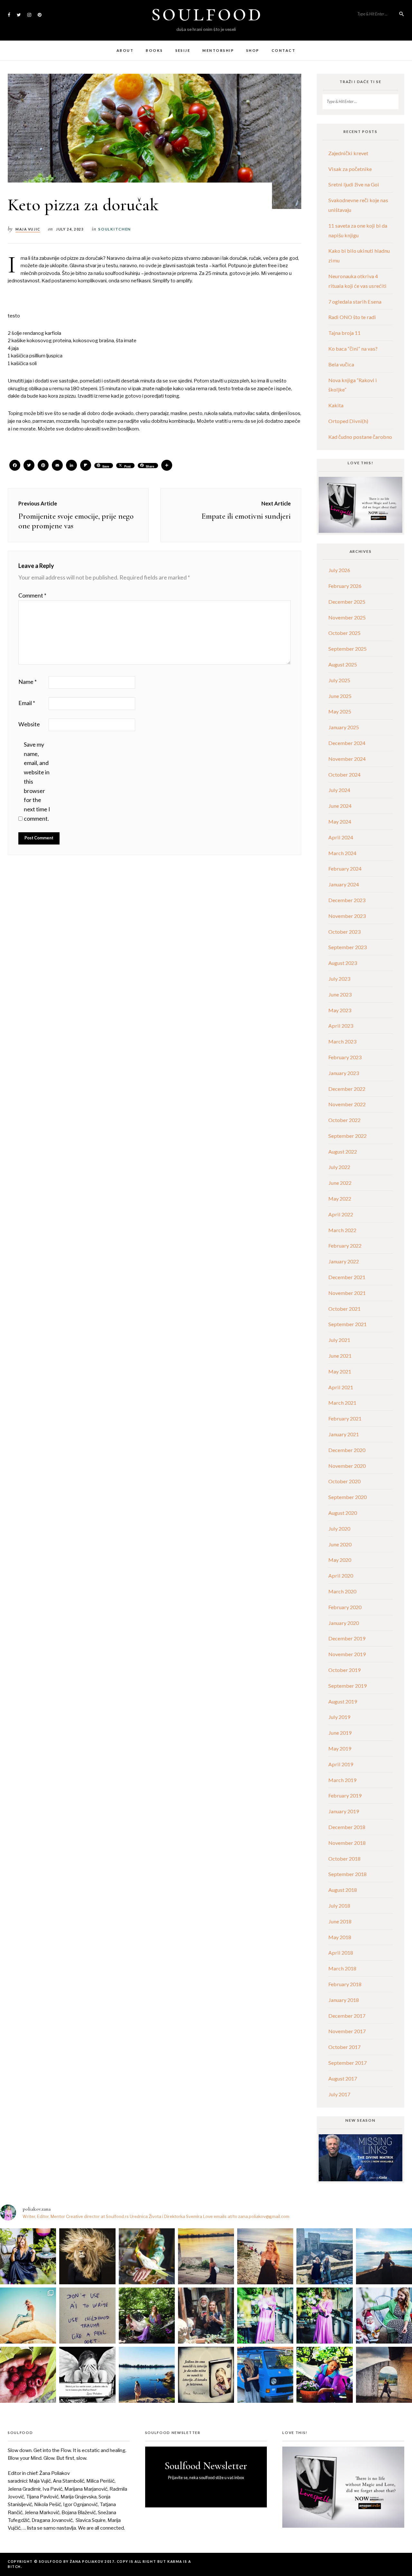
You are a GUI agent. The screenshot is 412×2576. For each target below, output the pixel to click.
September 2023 (347, 947)
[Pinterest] (43, 466)
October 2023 (344, 932)
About (125, 50)
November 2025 (347, 617)
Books (154, 50)
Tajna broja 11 (344, 333)
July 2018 (339, 1906)
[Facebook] (15, 466)
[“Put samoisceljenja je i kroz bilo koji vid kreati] (265, 2316)
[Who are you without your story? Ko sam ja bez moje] (324, 2375)
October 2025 (344, 633)
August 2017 (343, 2078)
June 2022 (340, 1183)
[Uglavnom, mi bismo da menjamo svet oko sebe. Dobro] (147, 2316)
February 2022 (345, 1246)
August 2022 (343, 1151)
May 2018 (340, 1937)
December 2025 (347, 602)
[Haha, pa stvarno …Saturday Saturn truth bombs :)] (87, 2316)
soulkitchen (115, 229)
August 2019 (343, 1701)
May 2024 (340, 821)
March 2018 (342, 1968)
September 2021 (347, 1324)
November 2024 (347, 759)
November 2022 (347, 1104)
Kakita (336, 405)
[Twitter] (29, 466)
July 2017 (339, 2094)
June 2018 (340, 1921)
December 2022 (347, 1089)
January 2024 (344, 884)
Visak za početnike (350, 169)
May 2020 (340, 1560)
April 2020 (341, 1576)
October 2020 (344, 1481)
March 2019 (342, 1780)
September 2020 (347, 1497)
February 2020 (345, 1607)
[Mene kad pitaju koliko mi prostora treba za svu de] (324, 2256)
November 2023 (347, 916)
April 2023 (341, 1026)
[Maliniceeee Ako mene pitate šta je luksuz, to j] (28, 2375)
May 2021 (340, 1371)
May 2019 (340, 1748)
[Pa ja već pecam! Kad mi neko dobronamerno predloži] (265, 2256)
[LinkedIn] (71, 466)
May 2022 (340, 1198)
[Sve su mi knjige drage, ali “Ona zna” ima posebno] (206, 2375)
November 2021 (347, 1293)
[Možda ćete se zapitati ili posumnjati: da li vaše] (147, 2375)
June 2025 (340, 696)
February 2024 (345, 868)
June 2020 (340, 1544)
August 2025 (343, 664)
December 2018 (347, 1827)
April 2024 (341, 837)
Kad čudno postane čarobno (360, 437)
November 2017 (347, 2031)
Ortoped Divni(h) (348, 421)
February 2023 (345, 1057)
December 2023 (347, 900)
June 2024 (340, 806)
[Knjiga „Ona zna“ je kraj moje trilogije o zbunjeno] (384, 2375)
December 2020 (347, 1450)
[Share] (167, 466)
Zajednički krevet (348, 153)
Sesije (183, 50)
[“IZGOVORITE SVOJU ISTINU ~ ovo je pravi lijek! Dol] (87, 2256)
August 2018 (343, 1890)
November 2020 (347, 1466)
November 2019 (347, 1654)
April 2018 (341, 1953)
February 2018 (345, 1984)
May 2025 (340, 711)
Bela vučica (341, 364)
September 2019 (347, 1686)
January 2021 (344, 1434)
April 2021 (341, 1387)
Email (27, 703)
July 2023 (339, 979)
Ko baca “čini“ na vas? (353, 349)
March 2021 (342, 1403)
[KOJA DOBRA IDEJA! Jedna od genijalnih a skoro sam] (206, 2316)
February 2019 (345, 1795)
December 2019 (347, 1638)
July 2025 (339, 680)
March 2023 (342, 1041)
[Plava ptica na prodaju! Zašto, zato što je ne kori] (265, 2375)
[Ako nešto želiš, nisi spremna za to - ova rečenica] (384, 2256)
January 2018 (344, 2000)
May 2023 (340, 1010)
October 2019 (344, 1670)
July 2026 (339, 570)
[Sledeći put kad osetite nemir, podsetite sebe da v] (87, 2375)
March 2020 (342, 1591)
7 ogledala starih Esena (355, 302)
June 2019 (340, 1733)
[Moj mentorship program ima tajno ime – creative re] (28, 2316)
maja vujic (28, 229)
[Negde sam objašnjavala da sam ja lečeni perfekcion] (324, 2316)
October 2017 (344, 2047)
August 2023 (343, 963)
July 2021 (339, 1340)
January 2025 (344, 727)
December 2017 (347, 2016)
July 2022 (339, 1167)
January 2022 (344, 1261)
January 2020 (344, 1623)
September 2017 (347, 2063)
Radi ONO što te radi (352, 317)
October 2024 (344, 774)
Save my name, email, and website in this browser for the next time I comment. (37, 781)
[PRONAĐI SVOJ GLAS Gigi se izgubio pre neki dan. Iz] (147, 2256)
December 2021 (347, 1277)
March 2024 (342, 853)
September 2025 (347, 649)
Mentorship (218, 50)
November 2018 (347, 1843)
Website (29, 724)
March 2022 (342, 1230)
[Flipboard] (86, 466)
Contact (284, 50)
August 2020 (343, 1513)
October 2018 (344, 1859)
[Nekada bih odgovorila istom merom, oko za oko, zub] (28, 2256)
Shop (253, 50)
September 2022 (347, 1136)
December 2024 (347, 743)
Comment (32, 595)
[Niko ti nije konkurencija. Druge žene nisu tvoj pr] (384, 2316)
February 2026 (345, 586)
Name (28, 682)
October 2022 (344, 1120)
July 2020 (339, 1529)
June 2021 (340, 1356)
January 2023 (344, 1073)
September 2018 (347, 1874)
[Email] (57, 466)
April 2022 (341, 1214)
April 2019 (341, 1764)
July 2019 (339, 1717)
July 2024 (339, 790)
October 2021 (344, 1309)
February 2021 (345, 1418)
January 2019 (344, 1811)
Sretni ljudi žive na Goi (354, 184)
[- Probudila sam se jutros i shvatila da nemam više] (206, 2256)
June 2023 (340, 994)
